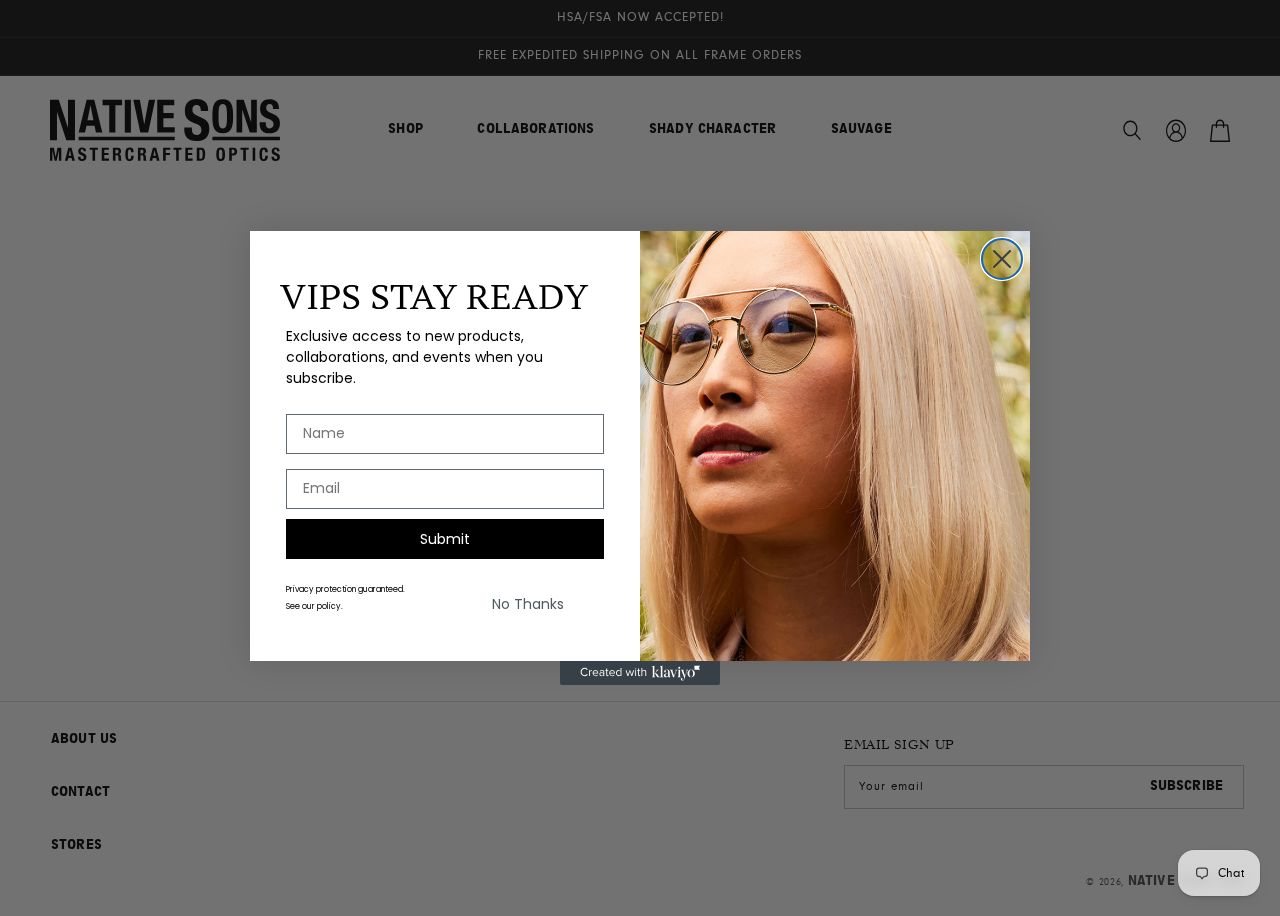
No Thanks (528, 604)
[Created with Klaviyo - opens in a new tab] (640, 673)
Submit (445, 539)
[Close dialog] (1002, 259)
